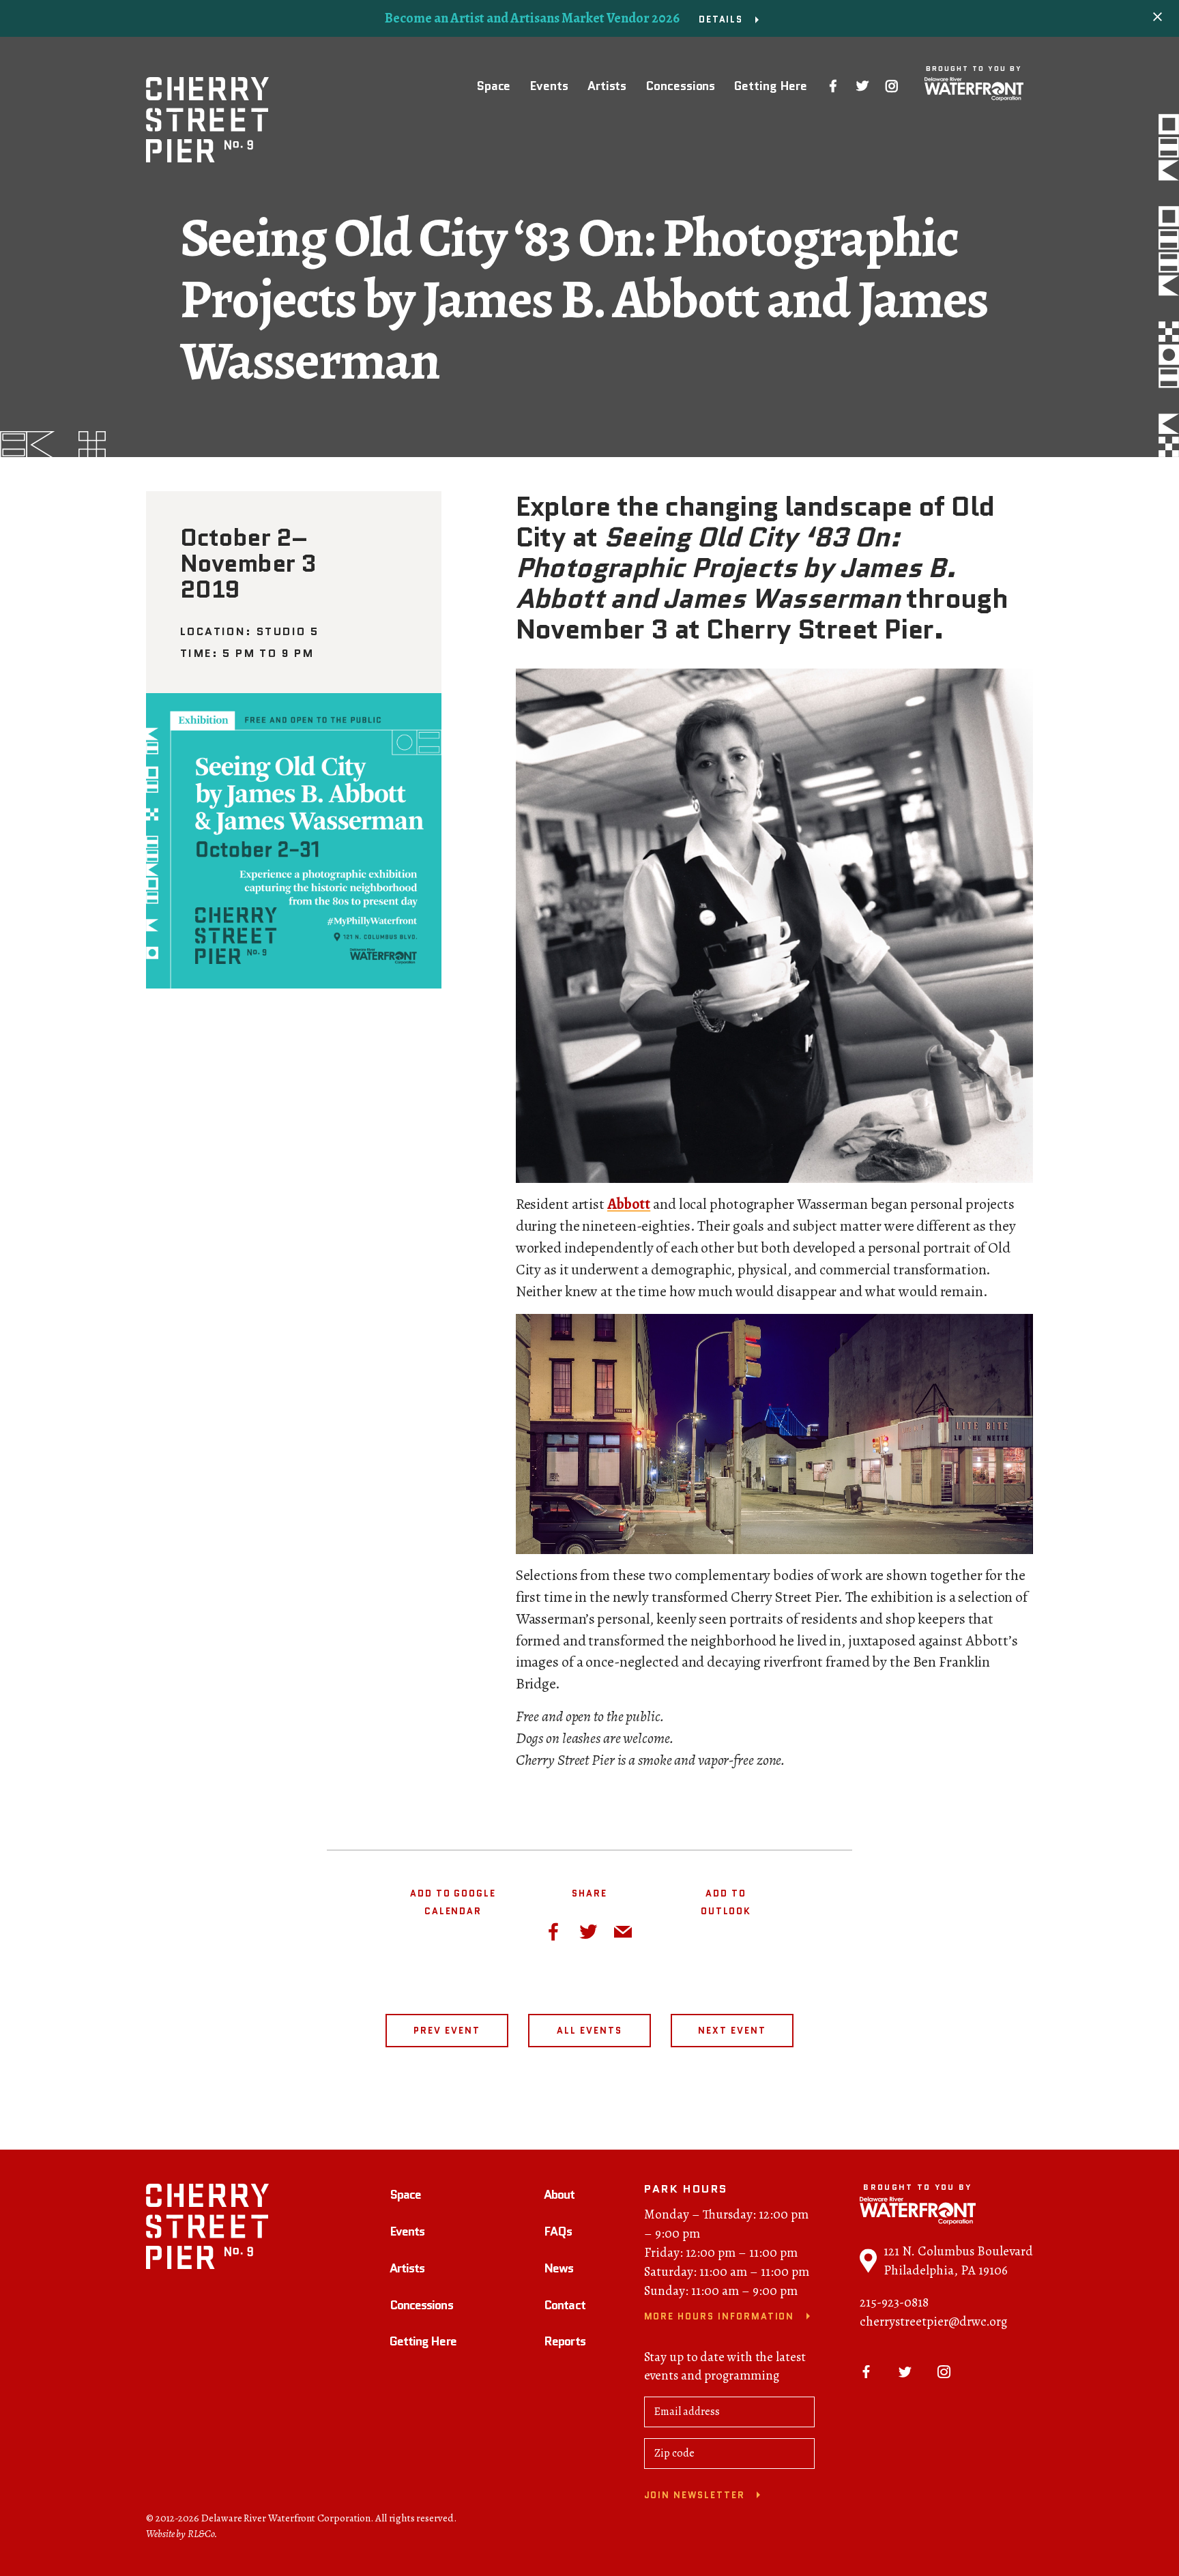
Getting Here (771, 86)
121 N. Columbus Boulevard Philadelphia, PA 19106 (958, 2261)
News (558, 2268)
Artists (607, 86)
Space (494, 86)
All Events (589, 2031)
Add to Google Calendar (453, 1902)
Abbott (629, 1204)
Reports (565, 2341)
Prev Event (447, 2031)
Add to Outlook (726, 1902)
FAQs (558, 2231)
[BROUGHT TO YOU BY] (974, 89)
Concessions (680, 86)
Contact (565, 2305)
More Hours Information (719, 2316)
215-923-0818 (894, 2302)
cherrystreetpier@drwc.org (933, 2322)
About (559, 2195)
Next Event (732, 2031)
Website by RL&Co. (182, 2534)
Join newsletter (695, 2495)
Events (549, 86)
